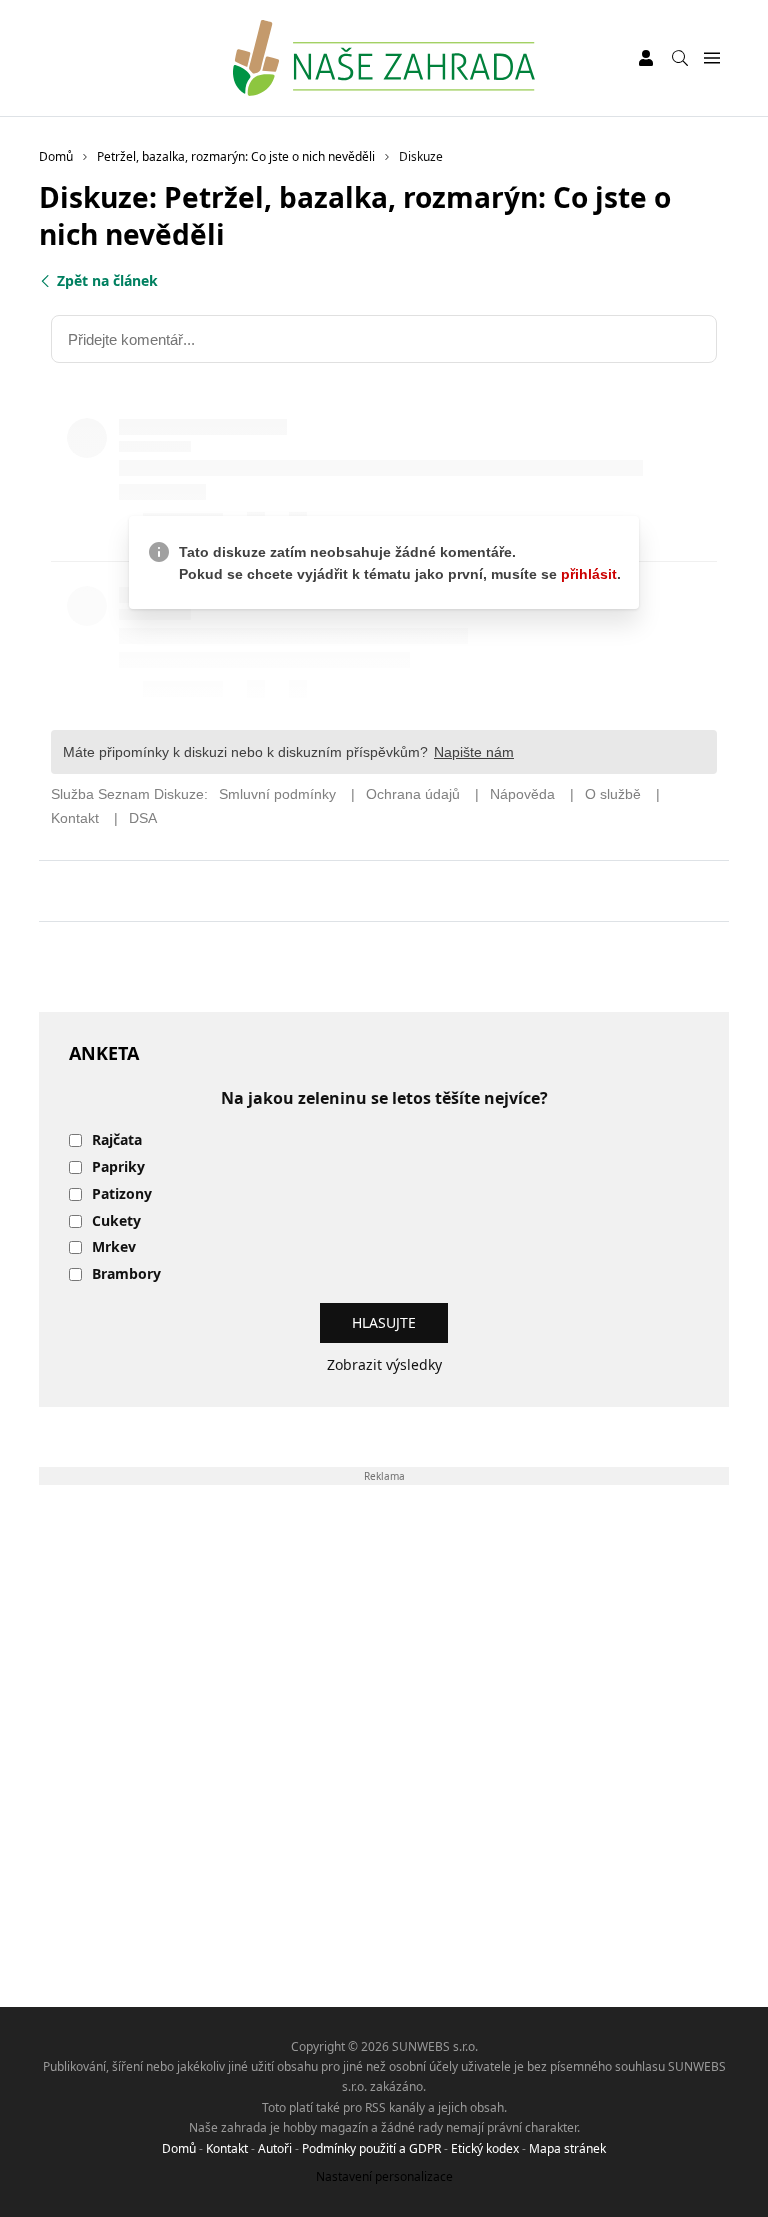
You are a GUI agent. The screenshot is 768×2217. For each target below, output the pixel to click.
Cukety (116, 1221)
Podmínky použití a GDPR (371, 2148)
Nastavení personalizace (384, 2176)
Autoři (275, 2148)
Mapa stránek (567, 2148)
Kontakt (227, 2148)
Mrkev (114, 1247)
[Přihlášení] (646, 58)
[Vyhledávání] (680, 58)
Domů (179, 2148)
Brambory (126, 1274)
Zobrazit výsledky (384, 1364)
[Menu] (711, 58)
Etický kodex (485, 2148)
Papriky (118, 1167)
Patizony (122, 1194)
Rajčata (117, 1140)
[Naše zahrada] (383, 58)
